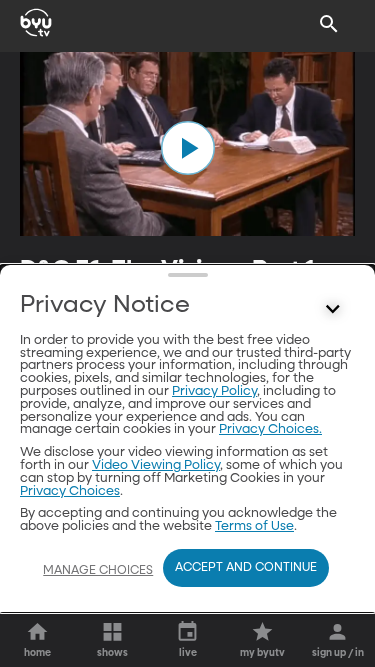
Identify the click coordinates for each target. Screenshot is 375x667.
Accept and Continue (246, 568)
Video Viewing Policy (156, 465)
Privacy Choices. (270, 429)
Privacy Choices (70, 491)
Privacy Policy (214, 391)
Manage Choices (98, 571)
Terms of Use (254, 526)
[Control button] (333, 310)
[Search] (329, 24)
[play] (188, 148)
